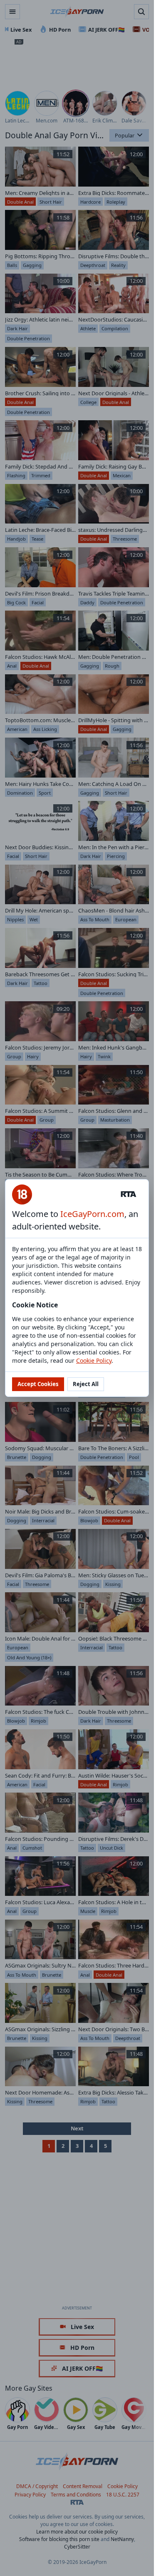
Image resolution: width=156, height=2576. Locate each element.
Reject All (86, 1384)
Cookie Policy (94, 1360)
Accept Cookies (38, 1384)
